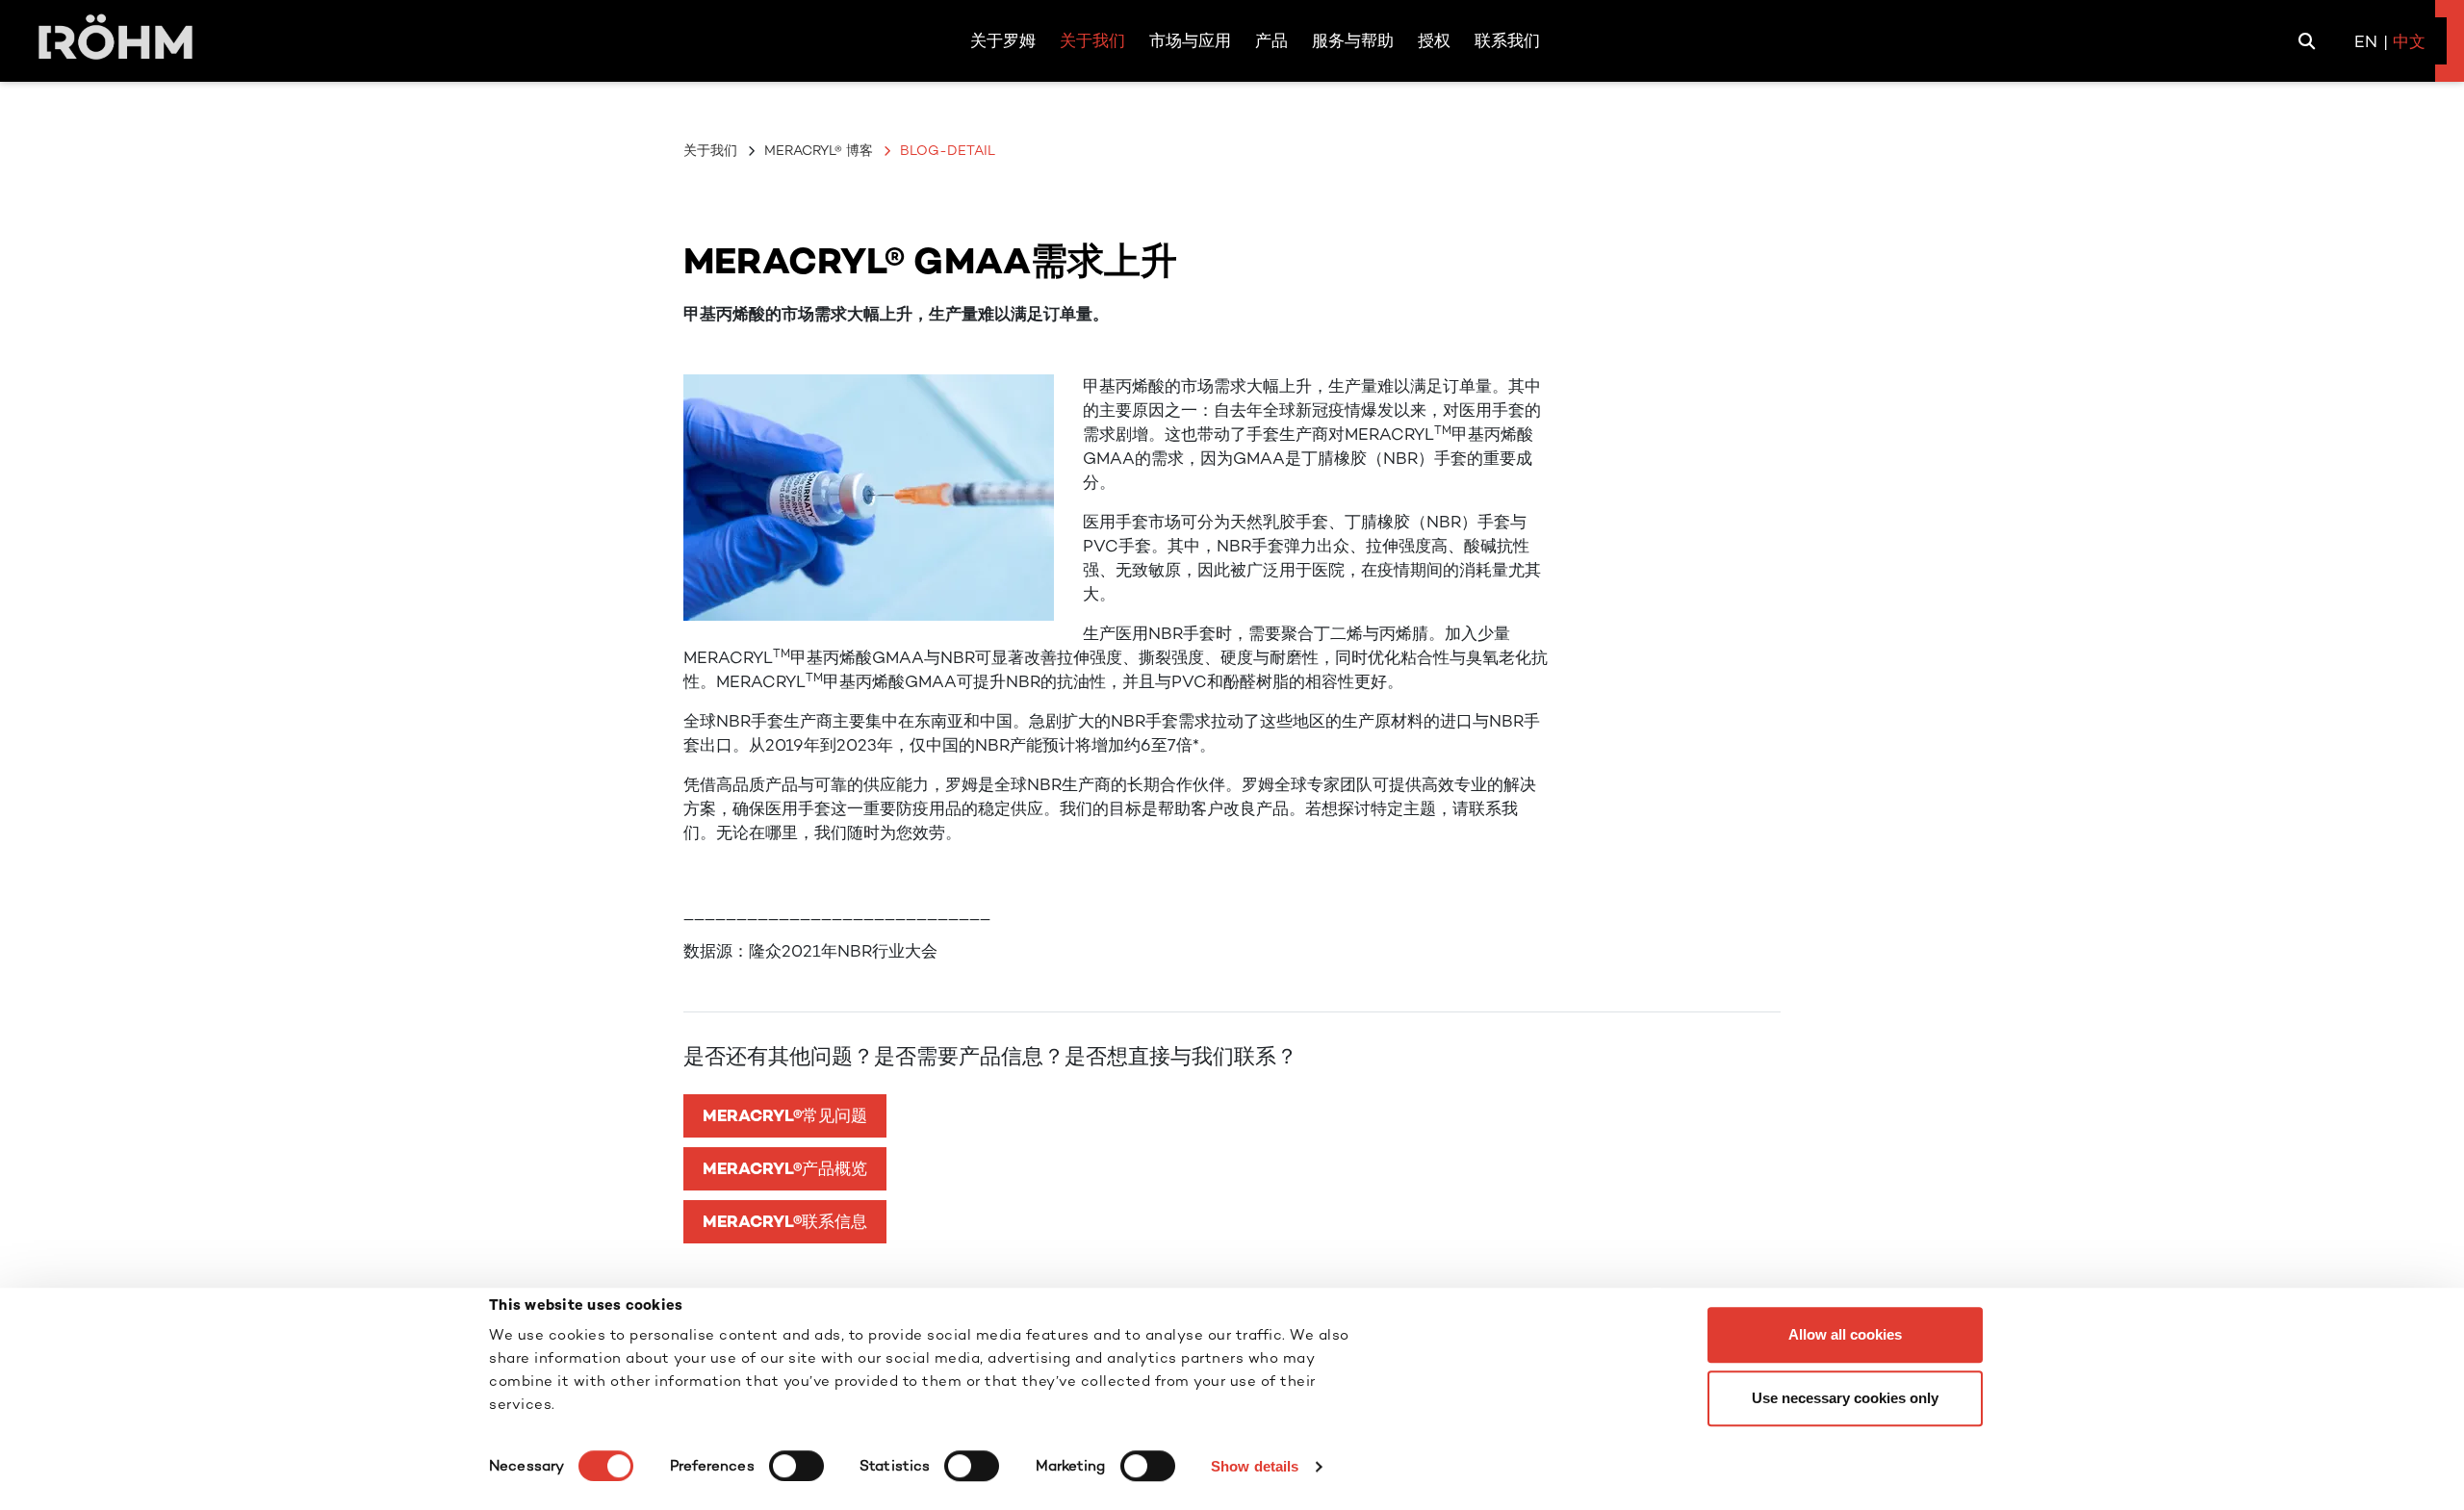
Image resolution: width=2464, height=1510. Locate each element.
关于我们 (710, 150)
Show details (1255, 1466)
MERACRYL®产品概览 (785, 1168)
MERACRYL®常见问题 (785, 1115)
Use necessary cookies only (1845, 1398)
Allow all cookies (1845, 1334)
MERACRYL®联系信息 (785, 1221)
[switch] (796, 1466)
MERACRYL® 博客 (819, 150)
